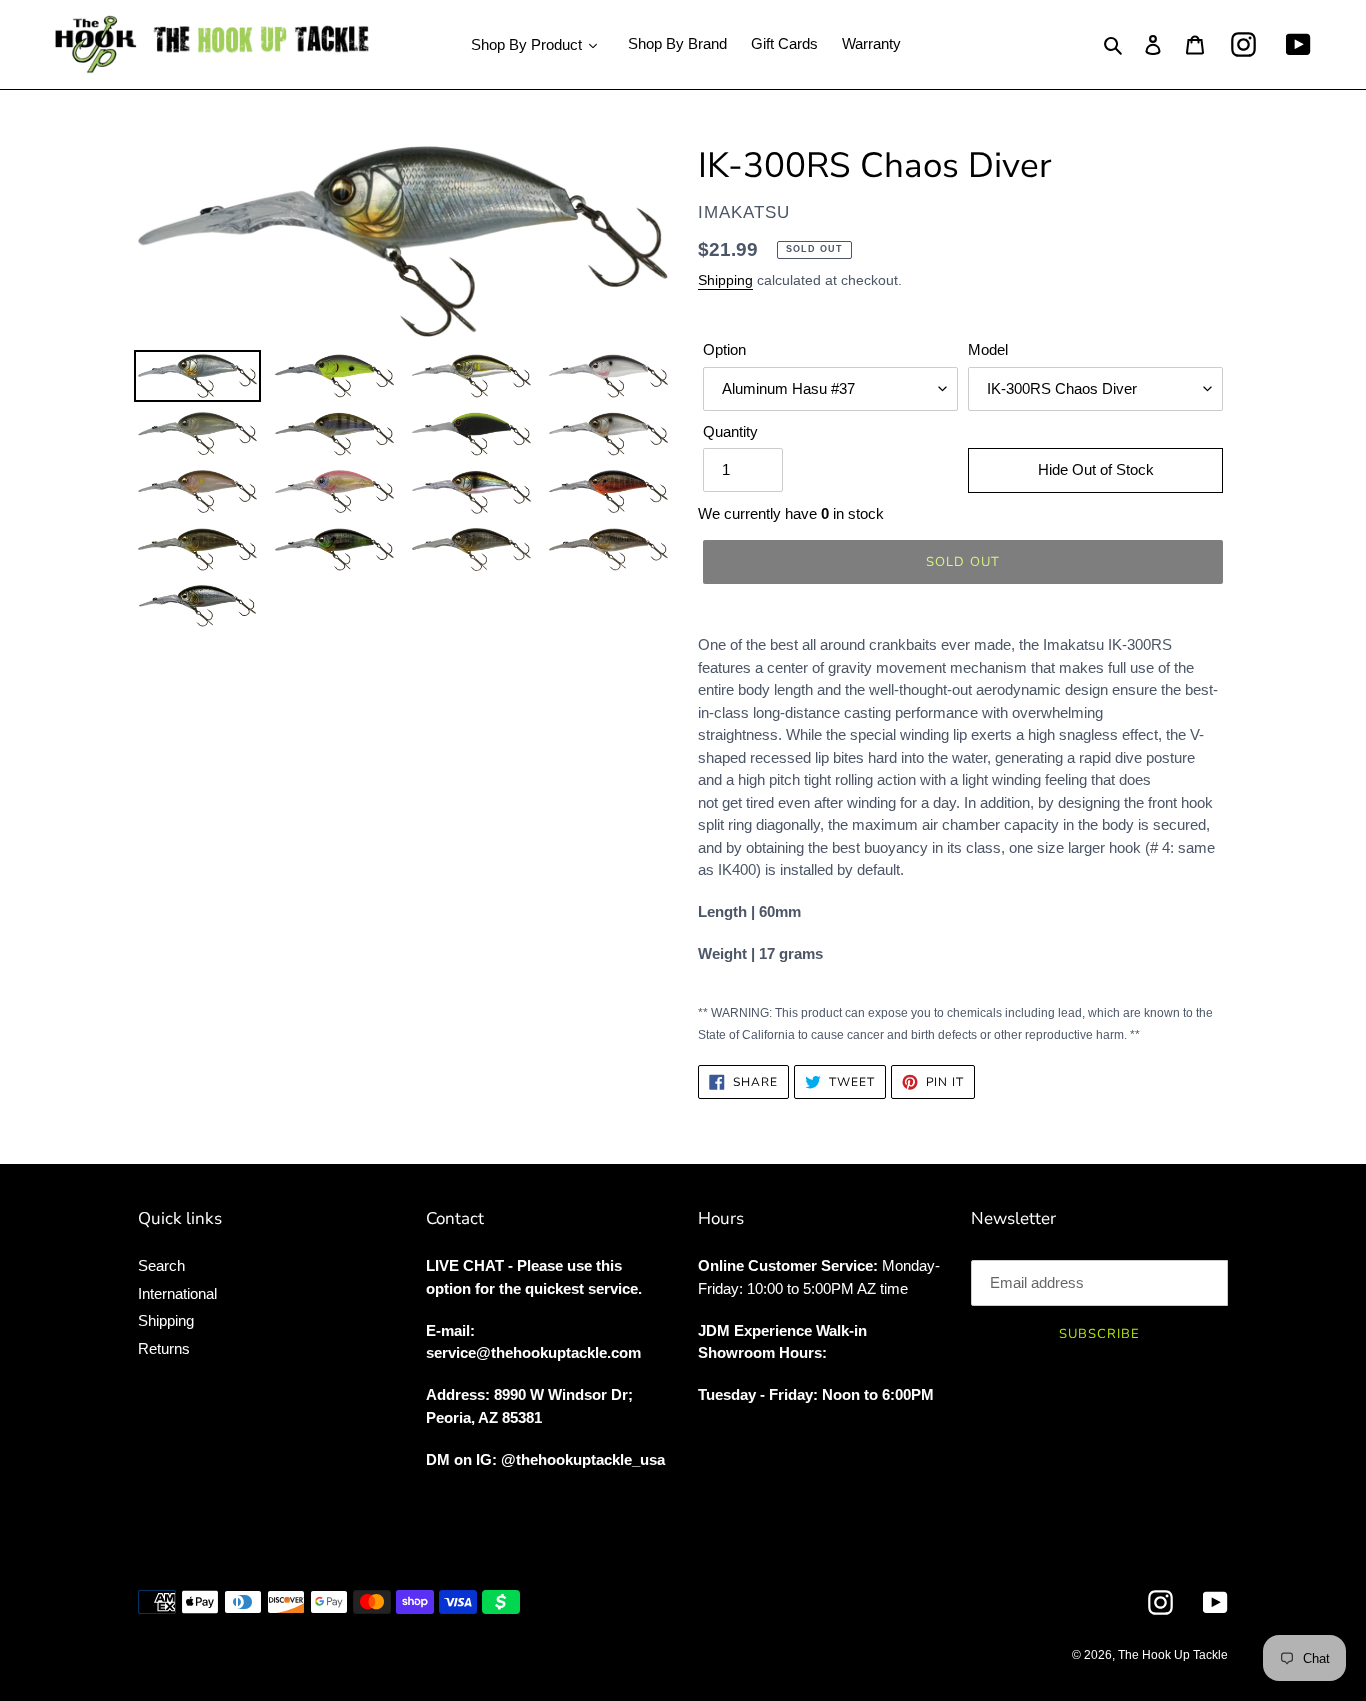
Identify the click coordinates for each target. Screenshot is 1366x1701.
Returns (164, 1348)
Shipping (725, 280)
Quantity (730, 431)
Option (724, 349)
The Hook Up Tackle (1173, 1655)
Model (988, 349)
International (177, 1293)
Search (161, 1265)
